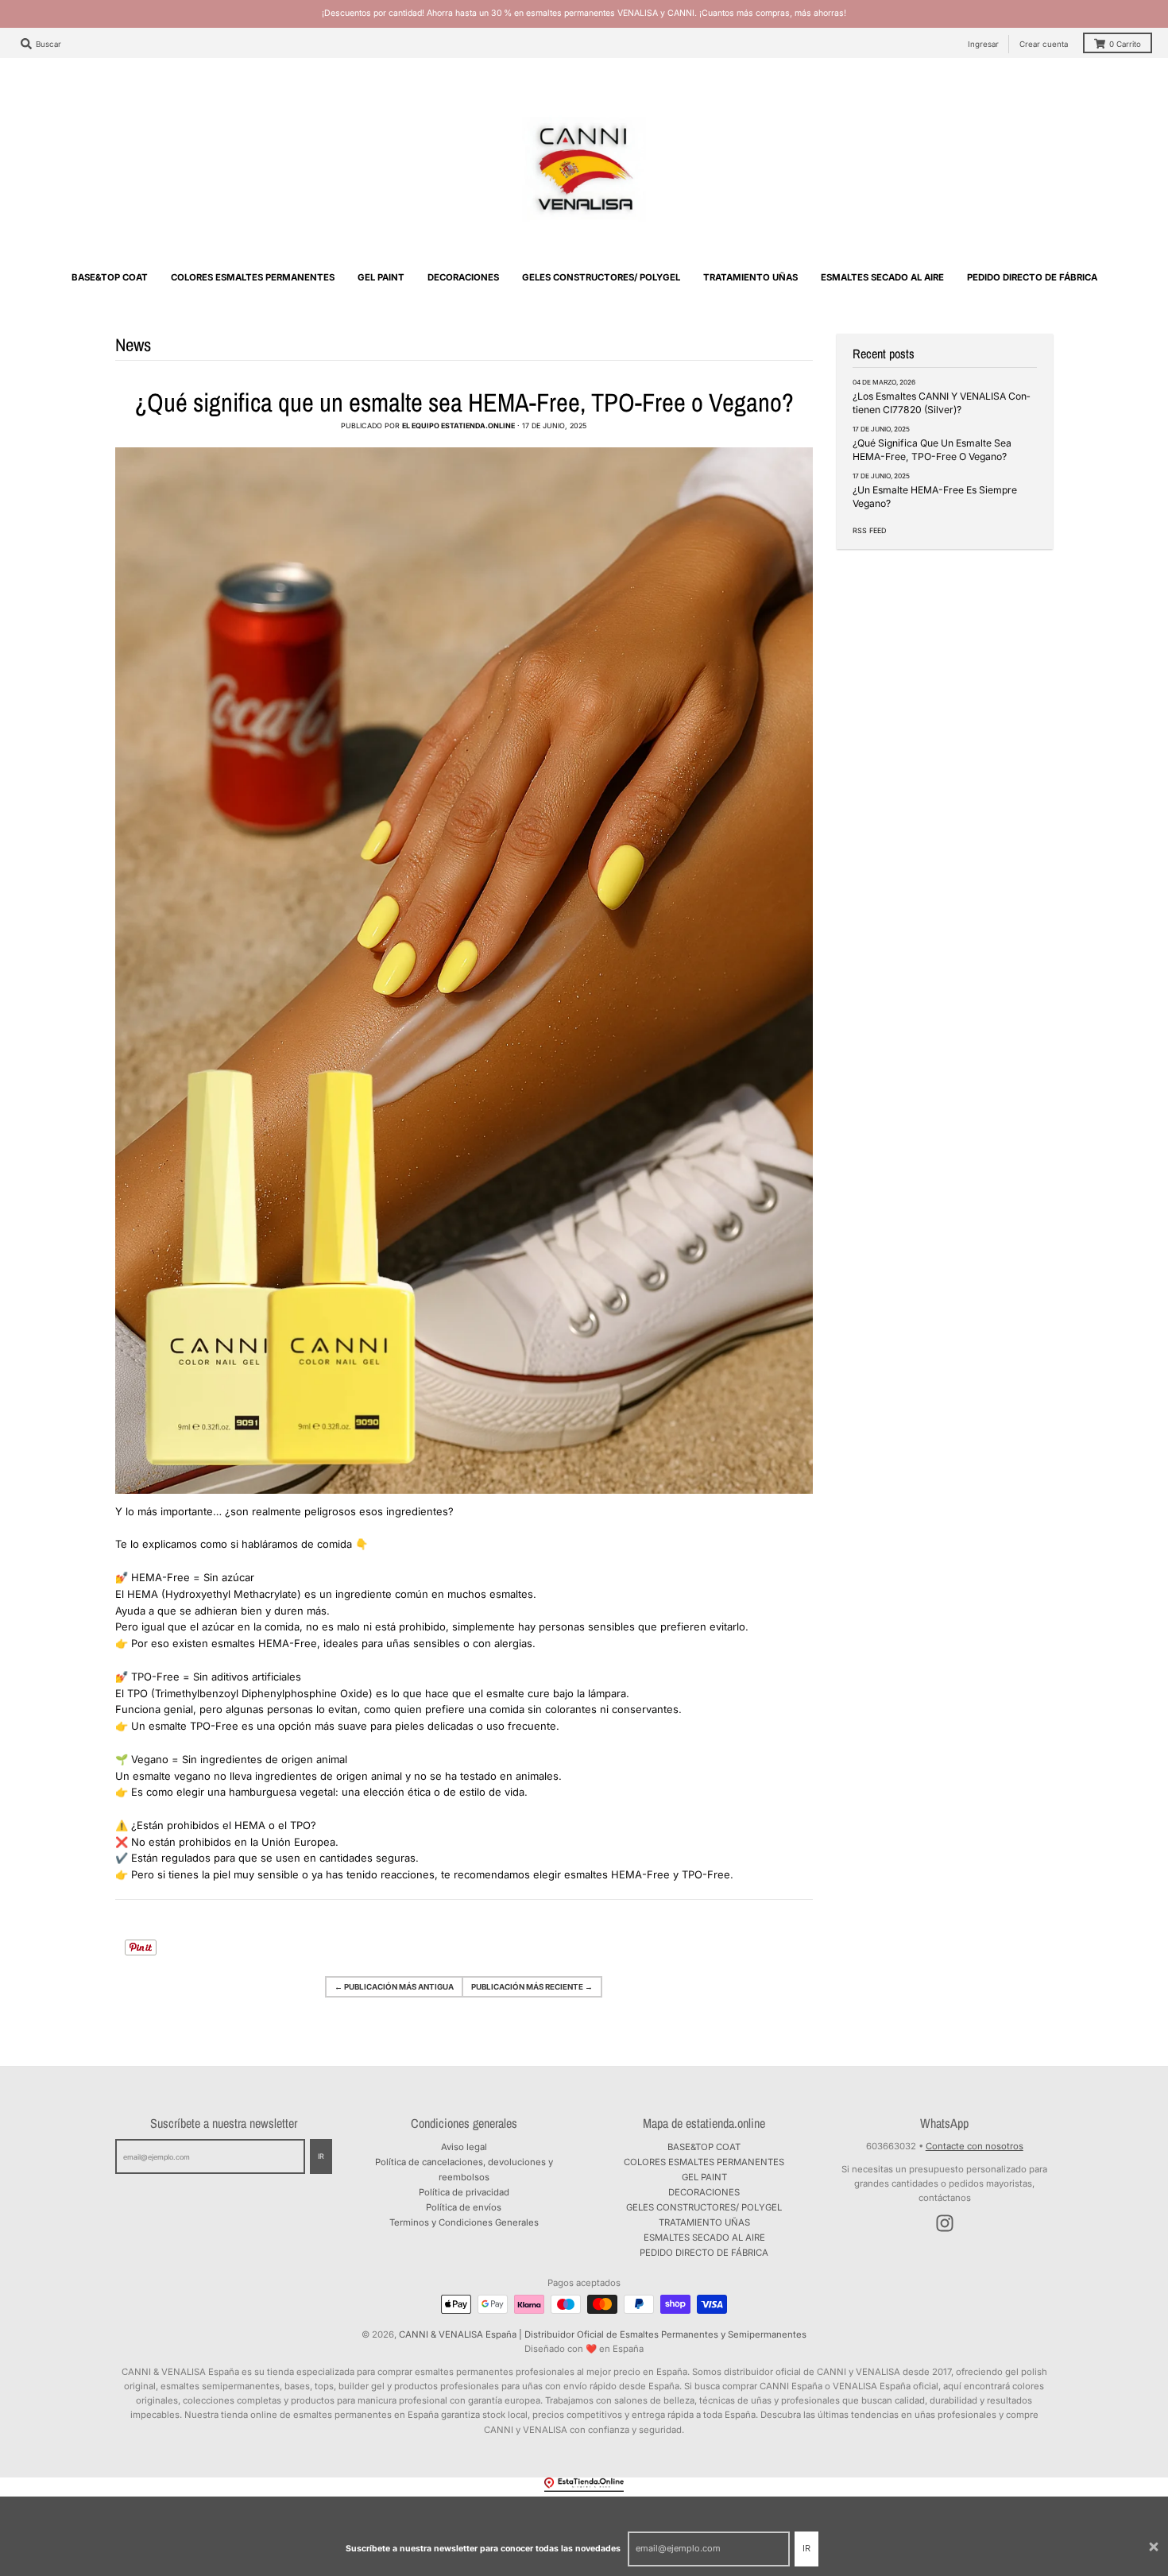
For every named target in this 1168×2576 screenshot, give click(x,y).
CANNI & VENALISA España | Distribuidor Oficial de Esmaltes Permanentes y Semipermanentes (603, 2334)
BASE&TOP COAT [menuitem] (110, 277)
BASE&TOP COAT (704, 2147)
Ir (806, 2548)
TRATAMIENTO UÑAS (704, 2222)
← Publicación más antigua (394, 1987)
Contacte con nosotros (975, 2146)
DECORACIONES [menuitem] (463, 277)
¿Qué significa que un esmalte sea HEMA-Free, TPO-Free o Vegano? (464, 402)
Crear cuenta (1044, 44)
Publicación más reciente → (532, 1987)
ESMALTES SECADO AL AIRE (704, 2238)
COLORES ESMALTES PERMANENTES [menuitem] (253, 277)
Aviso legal (464, 2147)
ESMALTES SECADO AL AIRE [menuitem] (882, 277)
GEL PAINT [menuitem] (381, 277)
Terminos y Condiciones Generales (464, 2222)
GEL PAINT (704, 2177)
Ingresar (983, 44)
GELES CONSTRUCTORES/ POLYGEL (704, 2207)
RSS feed (869, 530)
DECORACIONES (704, 2192)
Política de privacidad (464, 2192)
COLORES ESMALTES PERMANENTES (704, 2162)
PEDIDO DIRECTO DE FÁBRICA (704, 2253)
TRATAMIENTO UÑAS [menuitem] (750, 277)
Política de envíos (464, 2207)
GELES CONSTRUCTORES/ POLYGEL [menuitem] (601, 277)
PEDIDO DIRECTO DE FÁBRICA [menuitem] (1032, 277)
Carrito (1125, 44)
